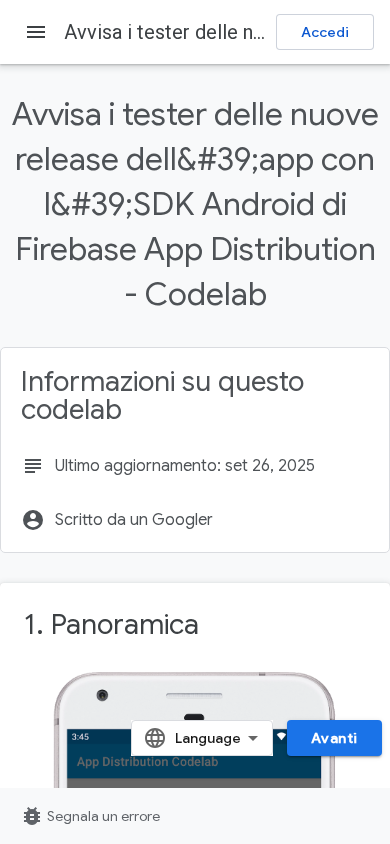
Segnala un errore (90, 816)
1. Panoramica (111, 624)
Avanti (334, 738)
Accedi (325, 32)
